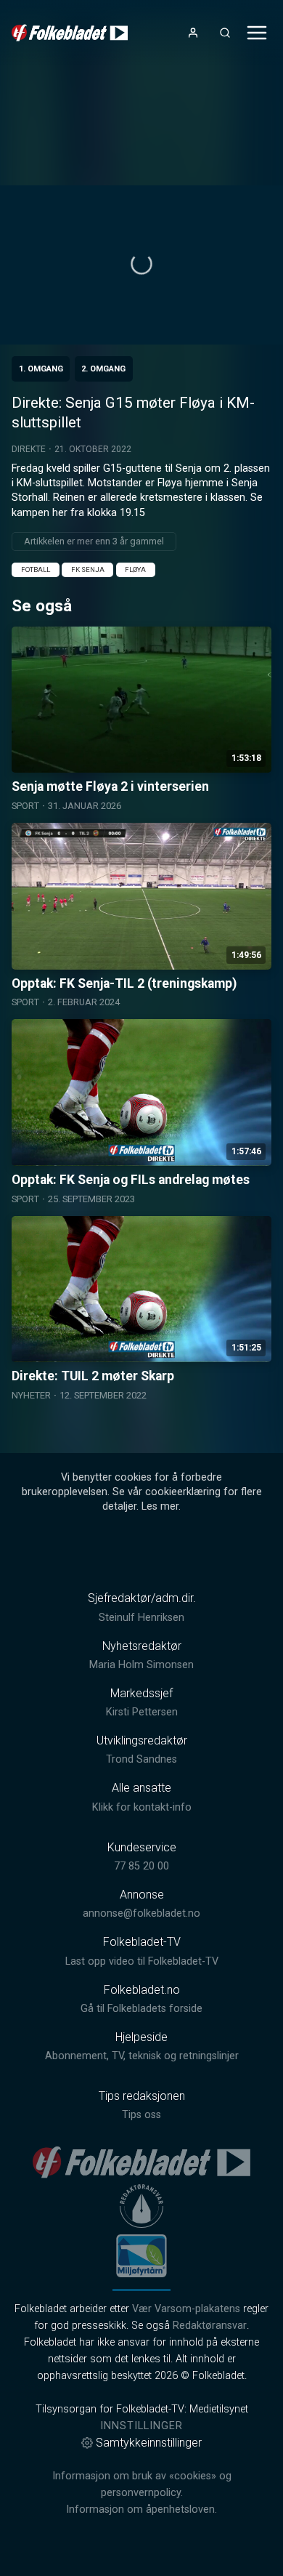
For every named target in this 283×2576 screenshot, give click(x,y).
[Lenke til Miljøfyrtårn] (141, 2255)
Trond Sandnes (141, 1759)
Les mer (160, 1506)
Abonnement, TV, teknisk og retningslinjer (142, 2056)
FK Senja (88, 569)
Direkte (29, 449)
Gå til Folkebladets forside (141, 2009)
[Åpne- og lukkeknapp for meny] (257, 33)
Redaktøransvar (210, 2326)
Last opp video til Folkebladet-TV (142, 1961)
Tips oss (141, 2115)
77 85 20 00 (141, 1866)
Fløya (135, 569)
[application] (141, 265)
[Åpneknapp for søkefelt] (225, 33)
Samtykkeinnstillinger (149, 2443)
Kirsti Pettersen (142, 1712)
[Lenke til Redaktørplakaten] (141, 2206)
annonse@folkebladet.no (141, 1913)
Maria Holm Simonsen (141, 1665)
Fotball (36, 569)
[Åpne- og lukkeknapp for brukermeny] (193, 33)
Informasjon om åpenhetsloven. (141, 2509)
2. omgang (103, 369)
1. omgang (41, 369)
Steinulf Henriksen (141, 1618)
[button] (141, 264)
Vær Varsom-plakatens (186, 2309)
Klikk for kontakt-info (142, 1807)
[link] (70, 33)
